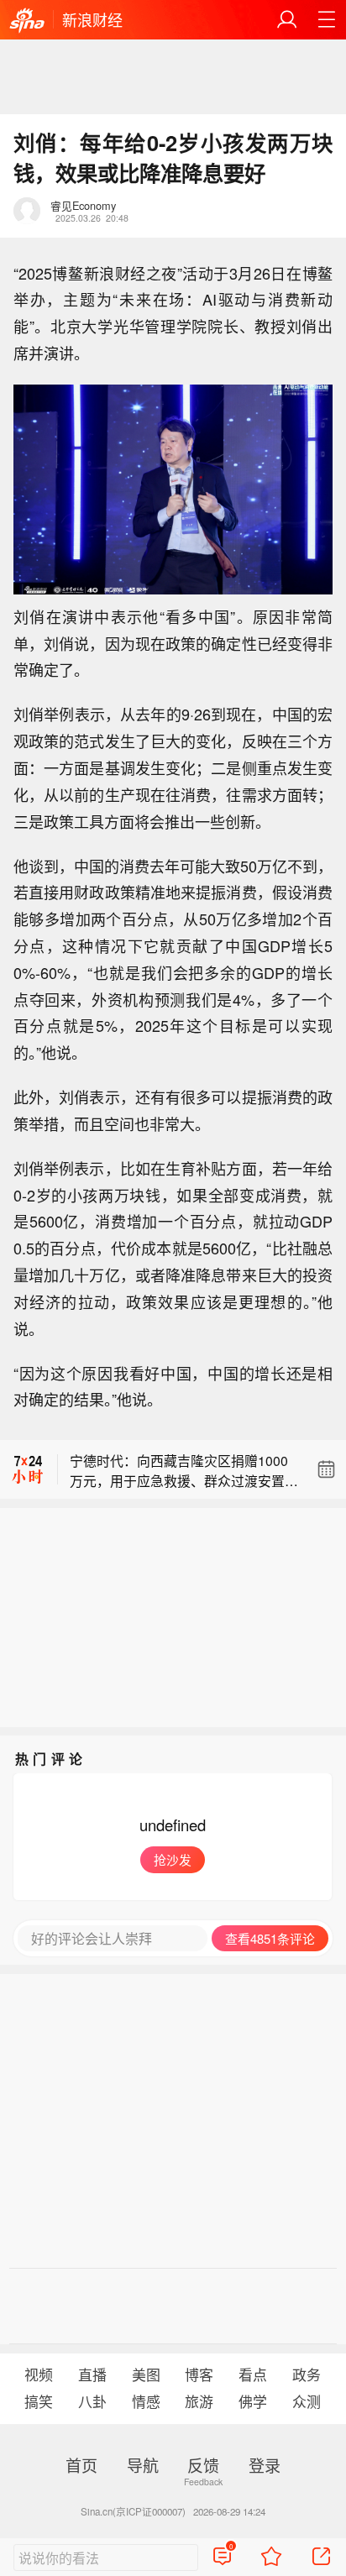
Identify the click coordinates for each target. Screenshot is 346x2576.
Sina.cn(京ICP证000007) (133, 2511)
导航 (143, 2465)
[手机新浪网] (27, 21)
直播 (92, 2374)
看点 (253, 2374)
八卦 (92, 2401)
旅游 (199, 2401)
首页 (81, 2465)
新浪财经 (92, 19)
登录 (265, 2465)
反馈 (203, 2465)
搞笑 (39, 2401)
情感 (146, 2401)
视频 (39, 2374)
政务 (307, 2374)
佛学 (253, 2401)
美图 (146, 2374)
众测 (307, 2401)
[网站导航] (326, 20)
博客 (199, 2374)
